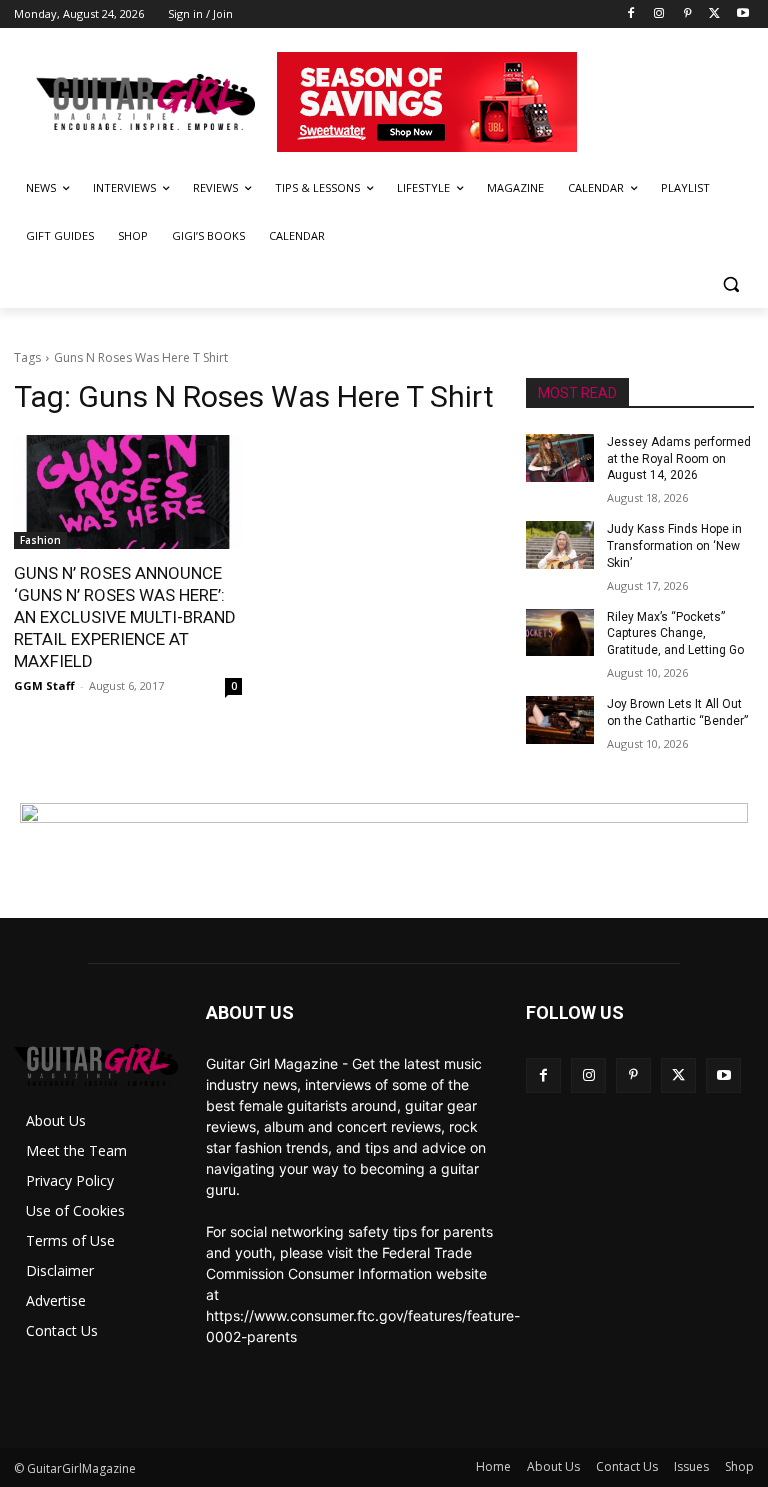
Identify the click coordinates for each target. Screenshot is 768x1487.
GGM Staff (44, 685)
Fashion (40, 540)
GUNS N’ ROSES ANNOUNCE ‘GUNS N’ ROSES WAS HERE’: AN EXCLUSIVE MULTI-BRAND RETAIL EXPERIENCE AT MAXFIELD (125, 617)
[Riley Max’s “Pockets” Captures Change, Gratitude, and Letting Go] (560, 633)
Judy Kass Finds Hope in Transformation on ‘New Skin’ (674, 546)
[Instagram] (659, 14)
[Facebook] (631, 14)
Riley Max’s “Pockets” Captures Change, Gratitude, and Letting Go (675, 634)
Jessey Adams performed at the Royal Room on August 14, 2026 (679, 459)
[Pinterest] (687, 14)
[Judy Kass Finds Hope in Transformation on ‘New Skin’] (560, 545)
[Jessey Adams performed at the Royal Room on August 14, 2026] (560, 458)
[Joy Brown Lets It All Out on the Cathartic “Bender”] (560, 720)
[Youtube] (742, 14)
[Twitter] (714, 14)
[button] (730, 284)
